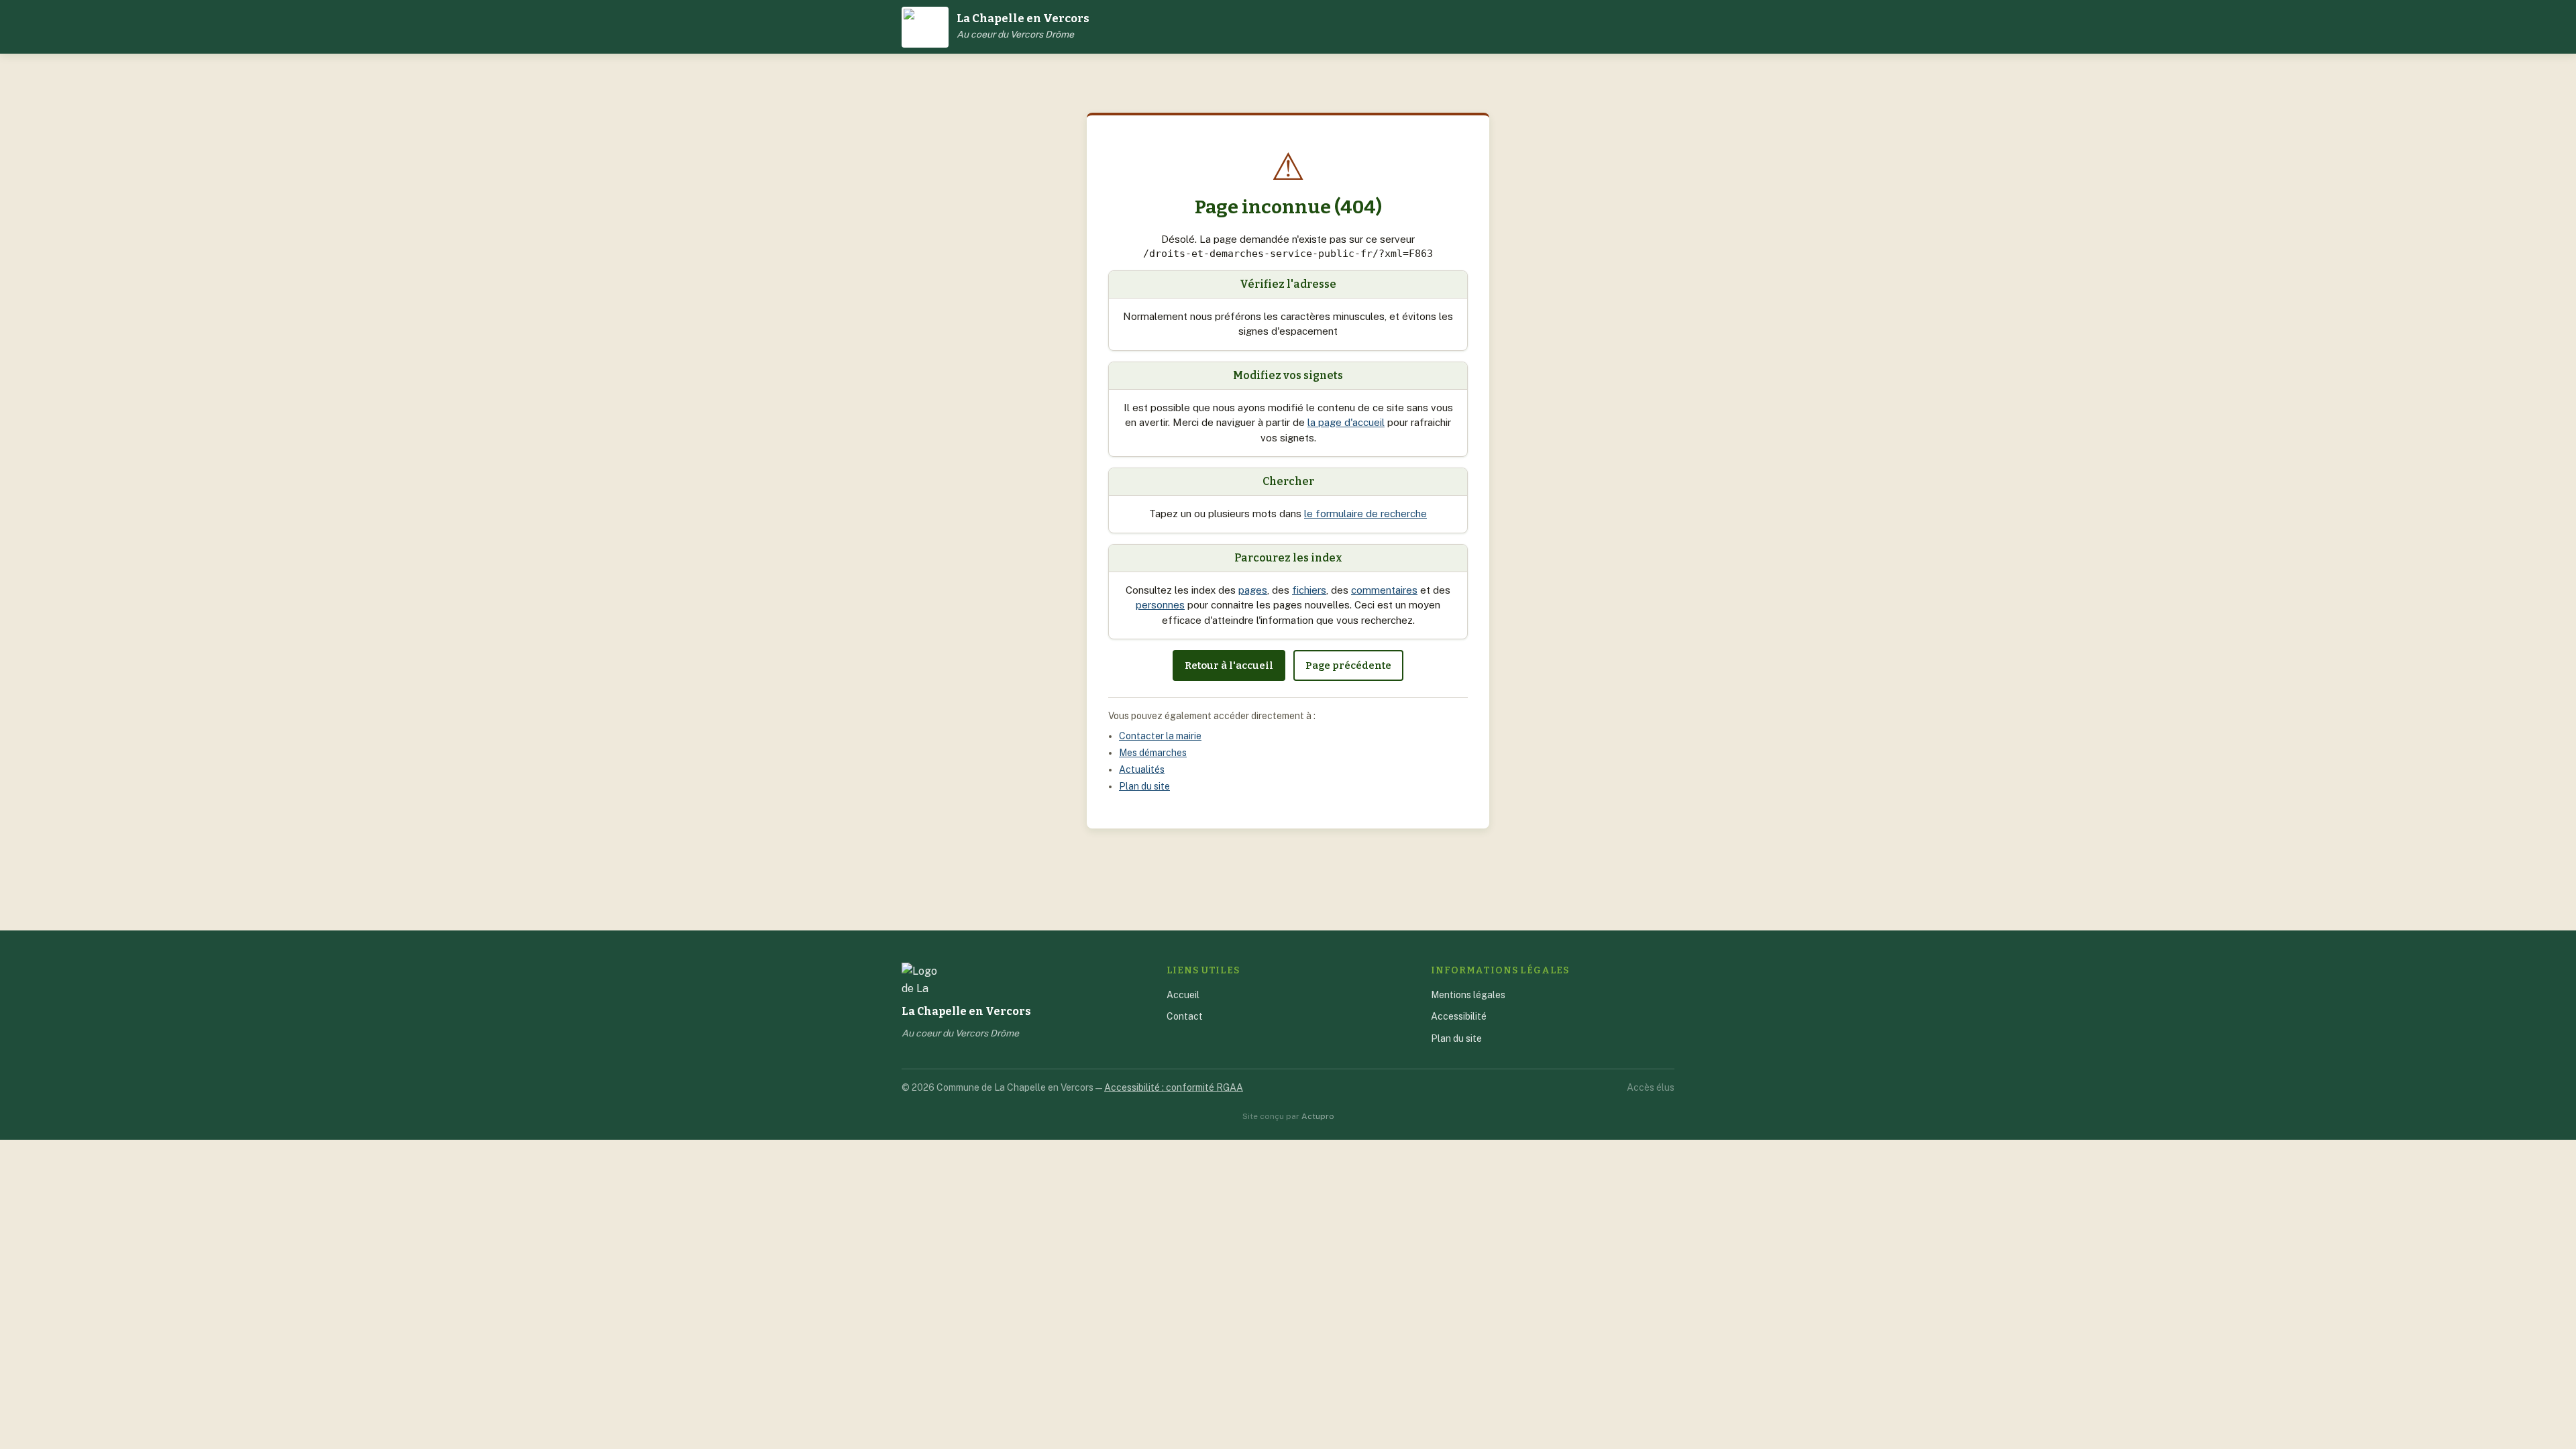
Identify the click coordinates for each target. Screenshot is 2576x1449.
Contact (1185, 1016)
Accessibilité (1459, 1016)
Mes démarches (1153, 753)
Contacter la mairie (1160, 736)
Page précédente (1348, 665)
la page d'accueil (1346, 422)
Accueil (1183, 995)
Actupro (1318, 1116)
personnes (1160, 605)
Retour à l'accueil (1229, 665)
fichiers (1309, 590)
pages (1253, 590)
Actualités (1142, 769)
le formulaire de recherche (1365, 514)
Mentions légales (1468, 995)
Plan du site (1144, 786)
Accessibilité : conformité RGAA (1174, 1087)
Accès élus (1651, 1087)
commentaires (1384, 590)
